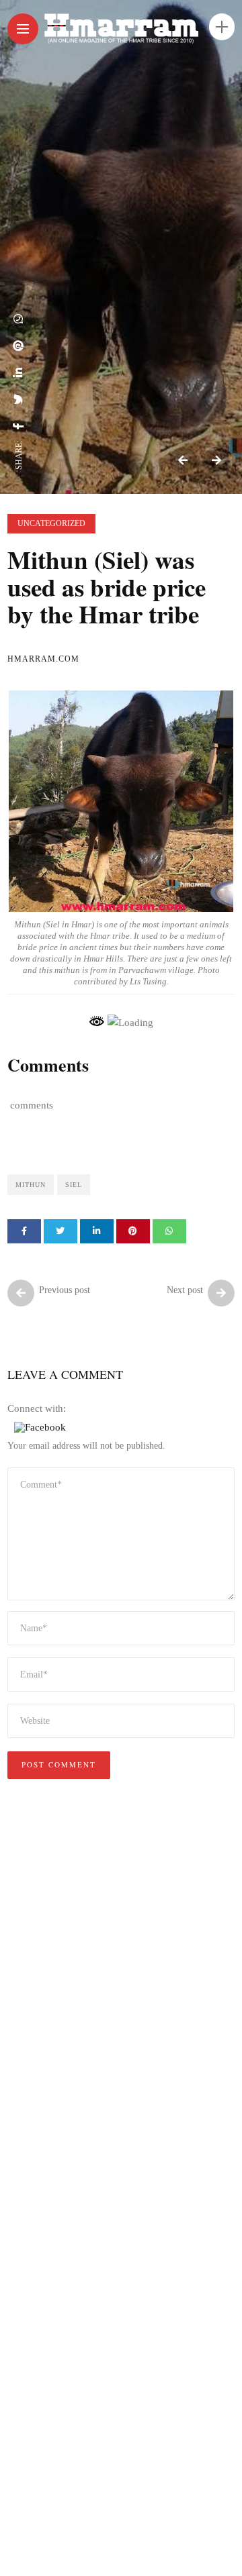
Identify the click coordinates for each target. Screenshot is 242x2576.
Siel (74, 1185)
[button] (40, 1427)
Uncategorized (51, 523)
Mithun (31, 1185)
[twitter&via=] (19, 399)
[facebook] (19, 426)
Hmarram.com (43, 659)
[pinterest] (19, 346)
